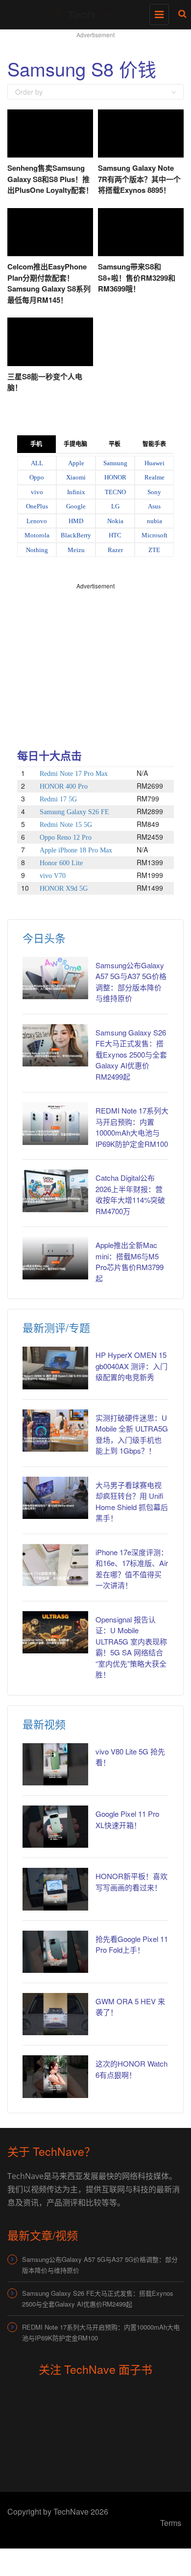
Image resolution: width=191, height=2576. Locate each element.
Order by (29, 92)
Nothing (37, 550)
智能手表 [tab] (154, 444)
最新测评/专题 (56, 1327)
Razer (115, 550)
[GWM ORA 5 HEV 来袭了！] (55, 2014)
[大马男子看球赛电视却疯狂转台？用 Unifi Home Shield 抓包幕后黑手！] (55, 1498)
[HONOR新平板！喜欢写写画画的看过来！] (55, 1889)
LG (115, 506)
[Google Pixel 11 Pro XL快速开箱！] (55, 1827)
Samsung (115, 463)
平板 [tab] (115, 444)
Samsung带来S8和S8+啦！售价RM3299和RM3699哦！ (137, 278)
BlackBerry (76, 535)
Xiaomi (76, 477)
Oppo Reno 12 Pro (66, 837)
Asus (154, 506)
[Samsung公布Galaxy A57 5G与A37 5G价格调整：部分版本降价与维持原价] (55, 978)
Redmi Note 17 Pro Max (74, 774)
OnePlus (37, 506)
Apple (76, 463)
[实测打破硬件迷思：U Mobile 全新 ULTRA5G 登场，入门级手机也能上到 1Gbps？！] (55, 1431)
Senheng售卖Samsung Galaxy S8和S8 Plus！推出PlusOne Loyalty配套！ (50, 179)
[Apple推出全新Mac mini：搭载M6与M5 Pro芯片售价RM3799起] (55, 1258)
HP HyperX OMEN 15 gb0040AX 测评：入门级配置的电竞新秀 (131, 1366)
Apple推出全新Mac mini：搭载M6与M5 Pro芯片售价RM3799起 (130, 1261)
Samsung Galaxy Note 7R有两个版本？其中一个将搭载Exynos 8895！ (139, 179)
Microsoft (155, 535)
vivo (37, 492)
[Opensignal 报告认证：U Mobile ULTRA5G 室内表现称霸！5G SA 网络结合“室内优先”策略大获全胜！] (55, 1632)
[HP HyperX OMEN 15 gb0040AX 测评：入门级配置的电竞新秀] (55, 1368)
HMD (76, 521)
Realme (155, 477)
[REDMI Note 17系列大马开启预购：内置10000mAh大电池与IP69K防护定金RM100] (55, 1123)
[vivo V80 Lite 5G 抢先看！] (55, 1764)
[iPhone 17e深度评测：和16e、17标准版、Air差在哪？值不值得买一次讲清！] (55, 1565)
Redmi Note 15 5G (66, 825)
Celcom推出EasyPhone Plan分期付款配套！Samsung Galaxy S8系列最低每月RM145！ (49, 283)
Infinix (76, 492)
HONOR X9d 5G (64, 889)
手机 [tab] (36, 444)
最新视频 (44, 1724)
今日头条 (44, 938)
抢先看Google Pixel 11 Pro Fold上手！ (132, 1944)
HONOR (115, 477)
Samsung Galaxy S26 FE (74, 812)
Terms (171, 2523)
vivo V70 (53, 876)
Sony (154, 492)
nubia (155, 521)
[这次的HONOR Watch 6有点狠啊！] (55, 2076)
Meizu (76, 550)
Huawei (155, 463)
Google (76, 506)
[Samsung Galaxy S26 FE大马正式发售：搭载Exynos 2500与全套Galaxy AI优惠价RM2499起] (55, 1045)
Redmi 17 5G (58, 799)
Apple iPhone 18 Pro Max (76, 850)
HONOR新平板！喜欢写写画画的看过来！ (131, 1882)
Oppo (37, 477)
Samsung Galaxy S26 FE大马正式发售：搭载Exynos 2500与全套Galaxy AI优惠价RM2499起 (131, 1054)
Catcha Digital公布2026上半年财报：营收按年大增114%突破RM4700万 (130, 1194)
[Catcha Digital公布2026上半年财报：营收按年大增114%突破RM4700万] (55, 1191)
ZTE (154, 550)
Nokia (115, 521)
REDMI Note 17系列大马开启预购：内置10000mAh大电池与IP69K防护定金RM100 (132, 1127)
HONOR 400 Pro (64, 786)
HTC (115, 535)
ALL (37, 463)
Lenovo (37, 521)
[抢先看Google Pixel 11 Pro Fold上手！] (55, 1952)
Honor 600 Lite (61, 863)
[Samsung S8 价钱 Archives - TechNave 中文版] (93, 12)
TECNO (115, 492)
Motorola (37, 535)
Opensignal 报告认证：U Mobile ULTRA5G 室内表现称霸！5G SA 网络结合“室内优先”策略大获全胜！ (131, 1647)
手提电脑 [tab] (75, 444)
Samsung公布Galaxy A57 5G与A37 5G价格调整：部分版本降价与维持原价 (131, 982)
